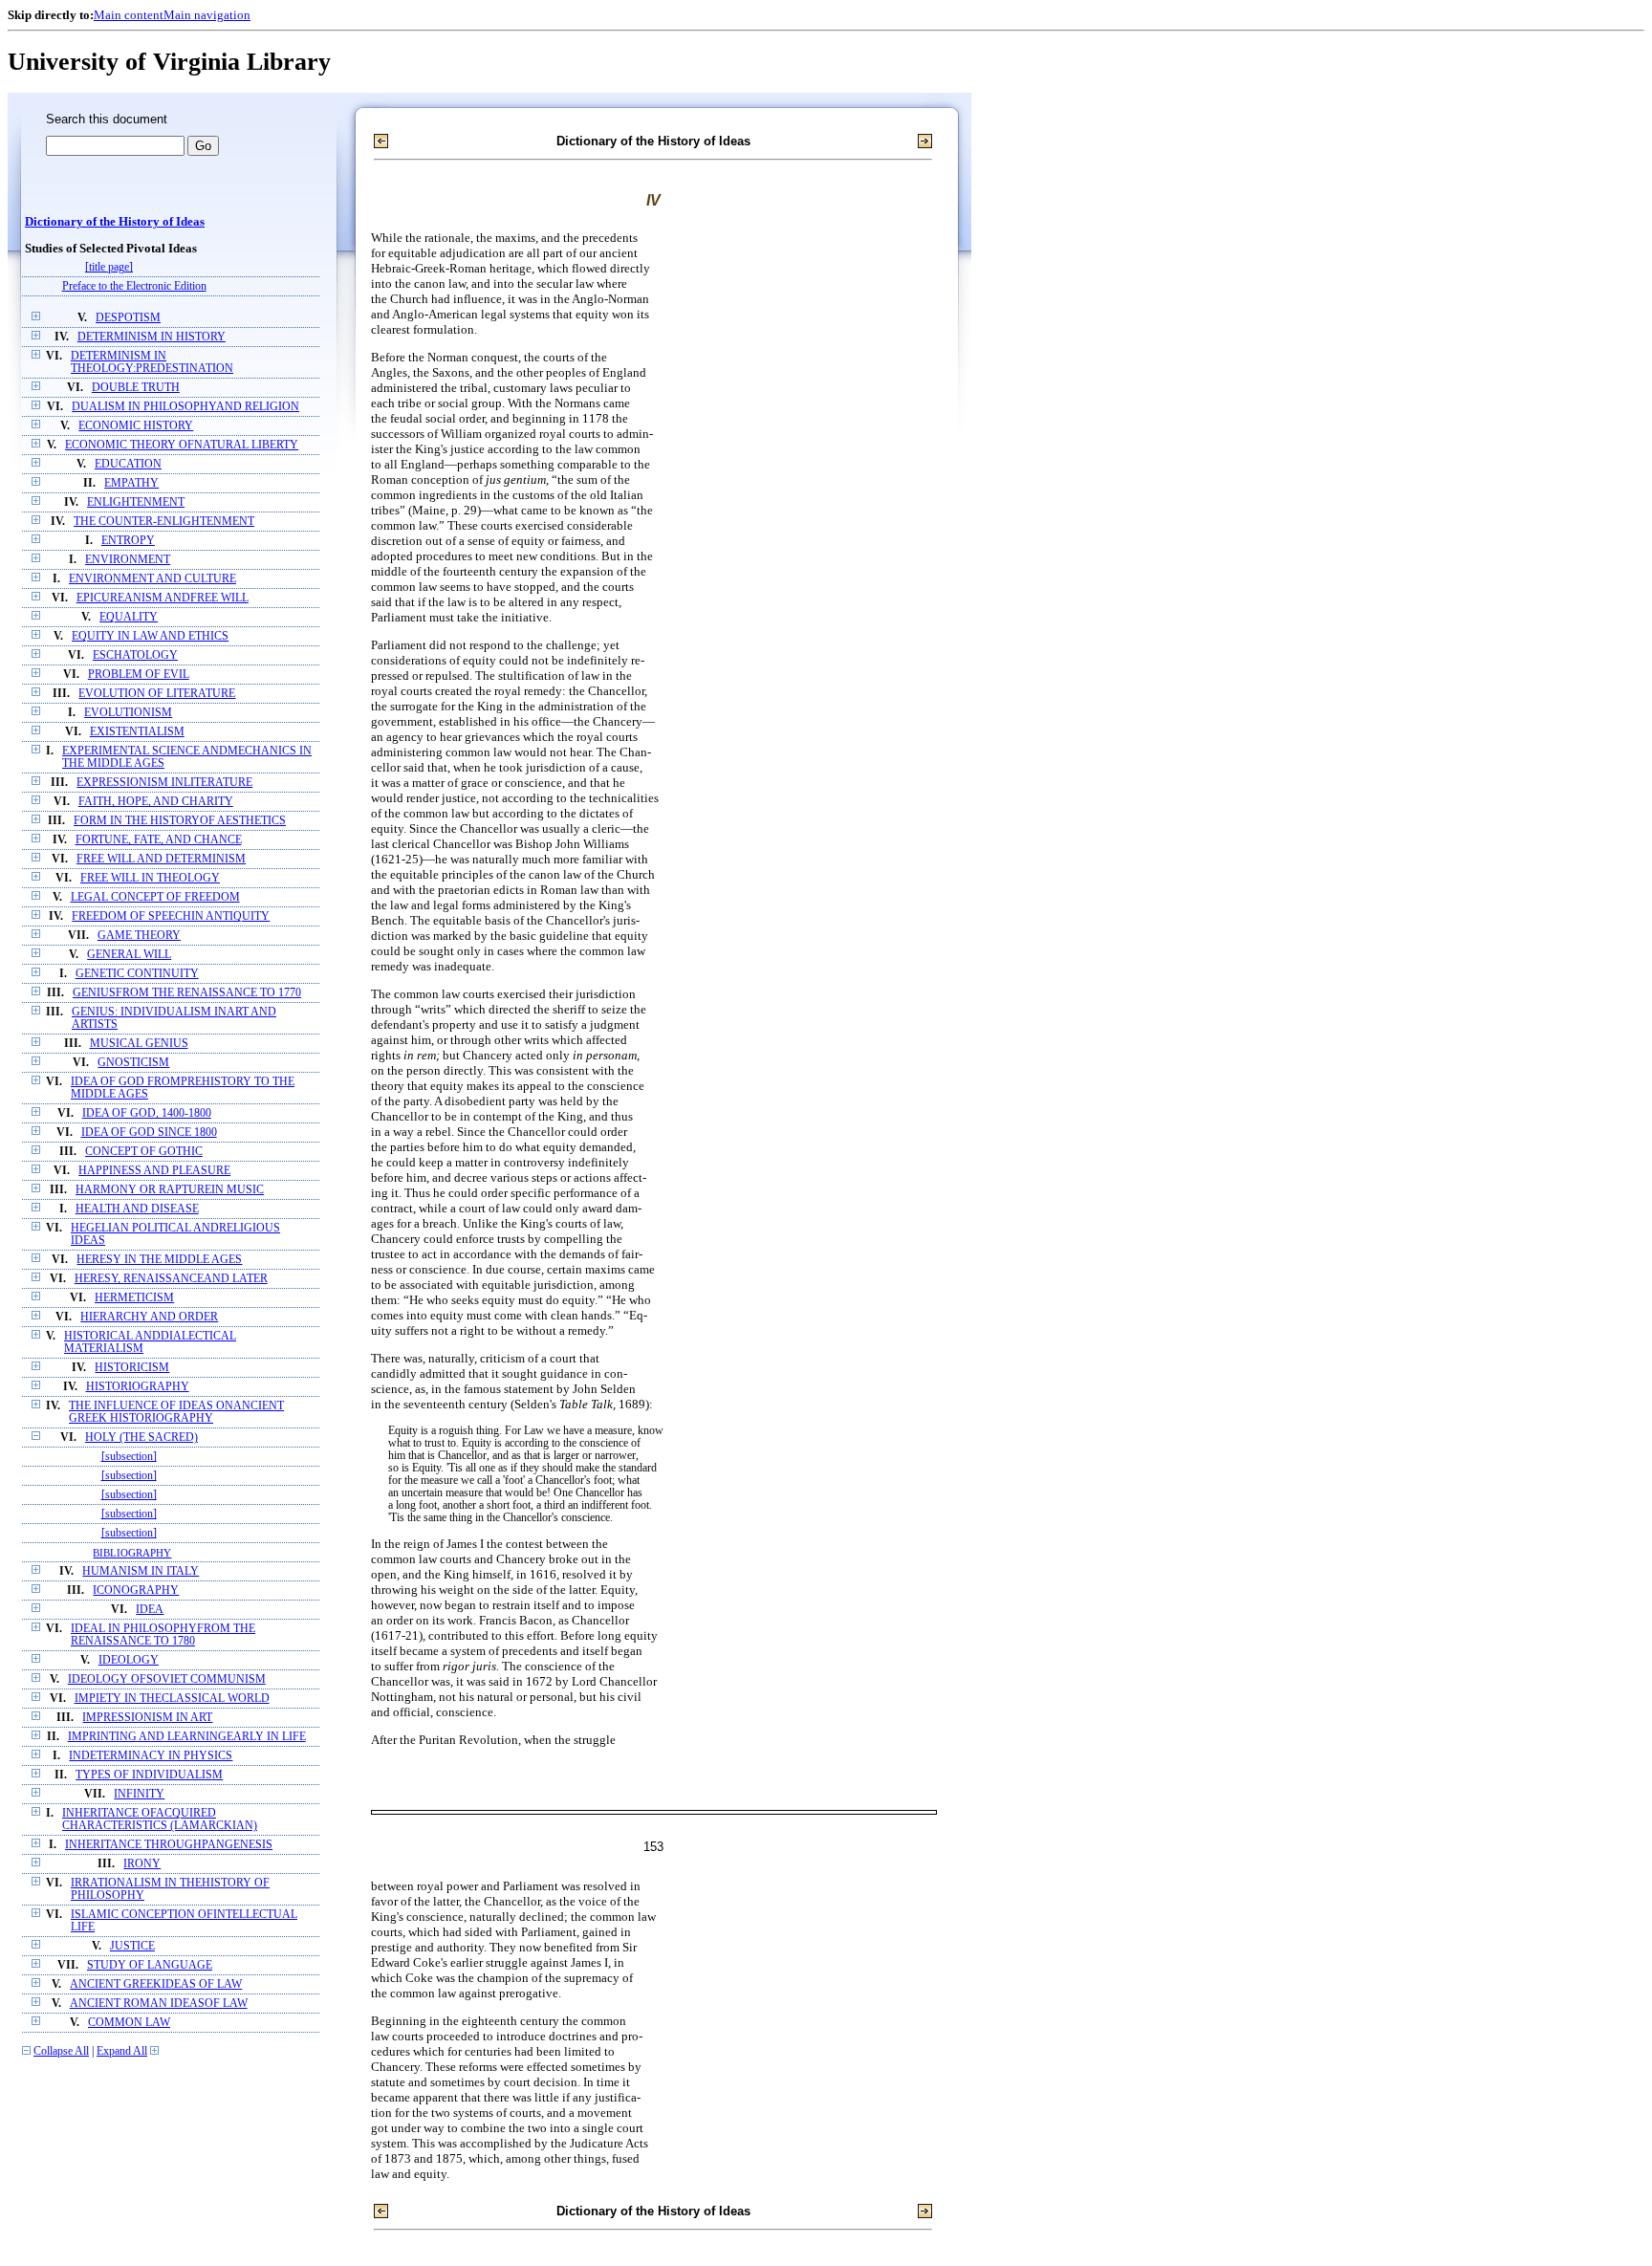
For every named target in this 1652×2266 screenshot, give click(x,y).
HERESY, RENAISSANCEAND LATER (171, 1279)
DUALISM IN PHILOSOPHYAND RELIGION (185, 407)
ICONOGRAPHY (136, 1591)
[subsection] (129, 1457)
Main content (129, 15)
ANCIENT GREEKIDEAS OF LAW (156, 1984)
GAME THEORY (139, 936)
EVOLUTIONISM (128, 713)
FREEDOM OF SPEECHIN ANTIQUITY (171, 916)
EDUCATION (128, 464)
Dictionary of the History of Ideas (115, 222)
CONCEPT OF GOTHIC (144, 1152)
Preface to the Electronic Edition (134, 286)
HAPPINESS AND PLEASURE (154, 1171)
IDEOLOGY (129, 1660)
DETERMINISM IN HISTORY (152, 337)
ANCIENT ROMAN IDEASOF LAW (159, 2004)
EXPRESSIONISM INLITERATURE (164, 783)
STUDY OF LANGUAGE (150, 1965)
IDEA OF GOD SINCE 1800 (149, 1133)
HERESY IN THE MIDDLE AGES (159, 1260)
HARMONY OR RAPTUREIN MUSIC (170, 1190)
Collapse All (61, 2051)
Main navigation (207, 15)
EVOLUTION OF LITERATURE (157, 694)
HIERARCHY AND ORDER (149, 1317)
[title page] (109, 267)
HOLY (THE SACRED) (141, 1438)
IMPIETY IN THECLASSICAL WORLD (172, 1699)
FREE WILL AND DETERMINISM (161, 859)
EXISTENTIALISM (137, 732)
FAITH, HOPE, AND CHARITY (156, 802)
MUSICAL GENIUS (139, 1044)
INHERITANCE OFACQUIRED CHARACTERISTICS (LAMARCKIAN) (160, 1819)
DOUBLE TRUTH (136, 388)
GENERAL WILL (129, 955)
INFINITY (139, 1794)
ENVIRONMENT (128, 560)
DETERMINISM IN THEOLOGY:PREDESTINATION (152, 362)
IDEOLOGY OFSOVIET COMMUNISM (167, 1679)
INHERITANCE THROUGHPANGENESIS (169, 1845)
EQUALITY (129, 617)
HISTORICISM (132, 1368)
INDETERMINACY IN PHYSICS (151, 1756)
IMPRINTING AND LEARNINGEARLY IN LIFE (187, 1737)
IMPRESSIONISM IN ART (147, 1718)
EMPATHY (131, 483)
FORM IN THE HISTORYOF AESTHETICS (180, 821)
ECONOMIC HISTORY (136, 426)
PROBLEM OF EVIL (139, 675)
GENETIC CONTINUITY (137, 974)
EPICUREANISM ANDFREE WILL (163, 598)
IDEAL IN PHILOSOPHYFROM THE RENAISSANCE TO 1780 (163, 1635)
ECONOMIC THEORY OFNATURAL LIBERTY (182, 445)
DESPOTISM (128, 318)
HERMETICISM (134, 1298)
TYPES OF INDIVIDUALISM (149, 1775)
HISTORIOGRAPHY (138, 1387)
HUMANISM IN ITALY (141, 1571)
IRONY (142, 1864)
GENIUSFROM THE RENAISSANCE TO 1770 (187, 993)
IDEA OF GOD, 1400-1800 (147, 1113)
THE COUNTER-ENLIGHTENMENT (164, 522)
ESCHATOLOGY (135, 655)
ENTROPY (128, 541)
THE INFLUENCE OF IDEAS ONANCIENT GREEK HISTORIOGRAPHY (176, 1412)
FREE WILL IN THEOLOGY (150, 878)
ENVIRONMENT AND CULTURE (152, 579)
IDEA (150, 1610)
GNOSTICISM (133, 1063)
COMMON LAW (129, 2023)
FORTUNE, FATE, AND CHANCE (159, 840)
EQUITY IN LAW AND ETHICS (150, 636)
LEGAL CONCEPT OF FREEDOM (155, 897)
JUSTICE (132, 1946)
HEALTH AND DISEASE (137, 1209)
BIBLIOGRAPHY (132, 1553)
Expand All (122, 2051)
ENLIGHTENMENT (136, 502)
